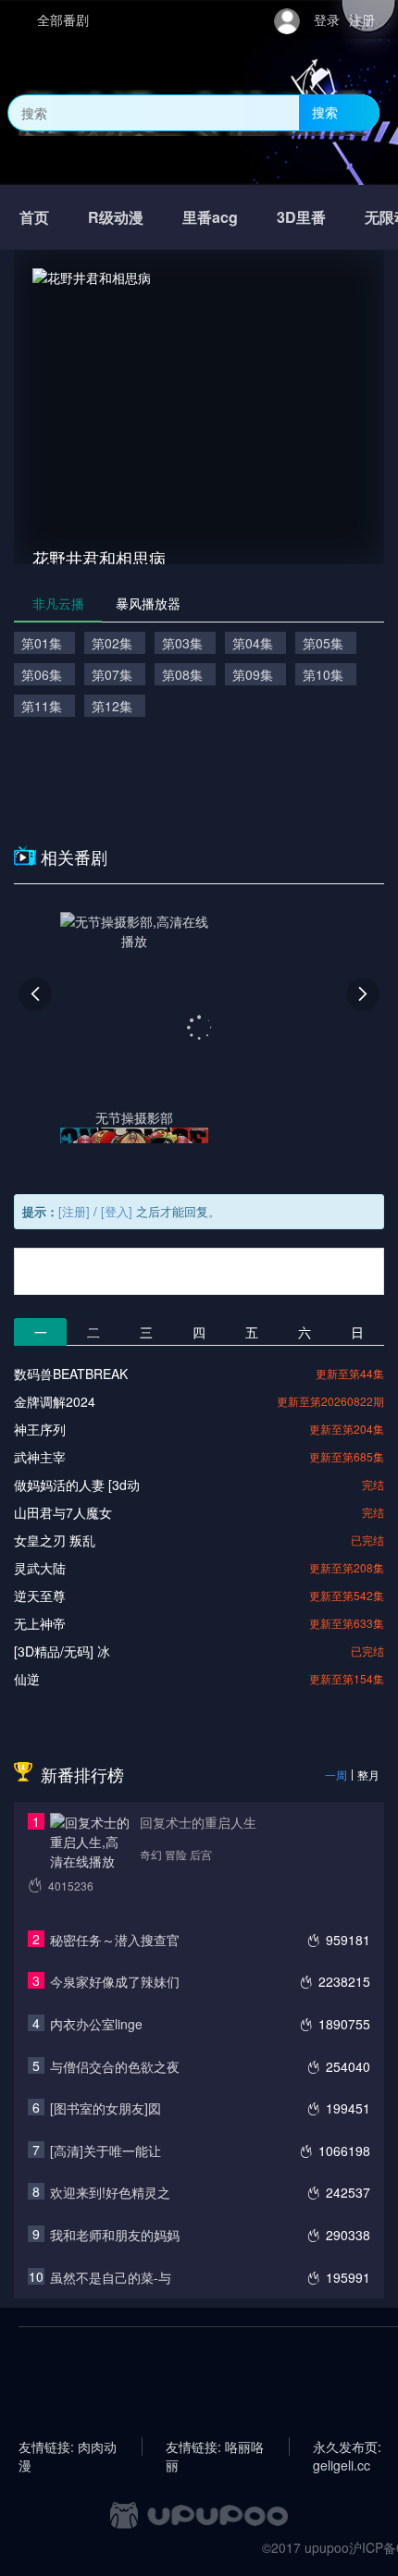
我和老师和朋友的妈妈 (115, 2235)
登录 (327, 19)
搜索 (325, 112)
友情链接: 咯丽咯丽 (215, 2447)
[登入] (117, 1211)
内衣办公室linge (96, 2024)
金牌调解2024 (55, 1401)
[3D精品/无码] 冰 (62, 1651)
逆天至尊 (40, 1596)
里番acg (210, 217)
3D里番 (301, 217)
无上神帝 (40, 1623)
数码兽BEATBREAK (71, 1374)
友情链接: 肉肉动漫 (68, 2447)
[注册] (74, 1211)
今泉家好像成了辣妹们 (115, 1981)
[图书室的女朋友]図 (106, 2108)
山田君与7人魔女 (63, 1512)
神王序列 (40, 1429)
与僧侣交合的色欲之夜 (115, 2066)
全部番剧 (63, 19)
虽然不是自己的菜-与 (111, 2277)
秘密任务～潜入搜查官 (115, 1940)
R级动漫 (116, 217)
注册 (362, 19)
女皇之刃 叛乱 (55, 1540)
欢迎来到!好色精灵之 (110, 2192)
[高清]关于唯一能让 (106, 2151)
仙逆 (27, 1679)
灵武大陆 (40, 1568)
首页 (34, 217)
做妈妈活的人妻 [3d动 (77, 1485)
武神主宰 (40, 1457)
